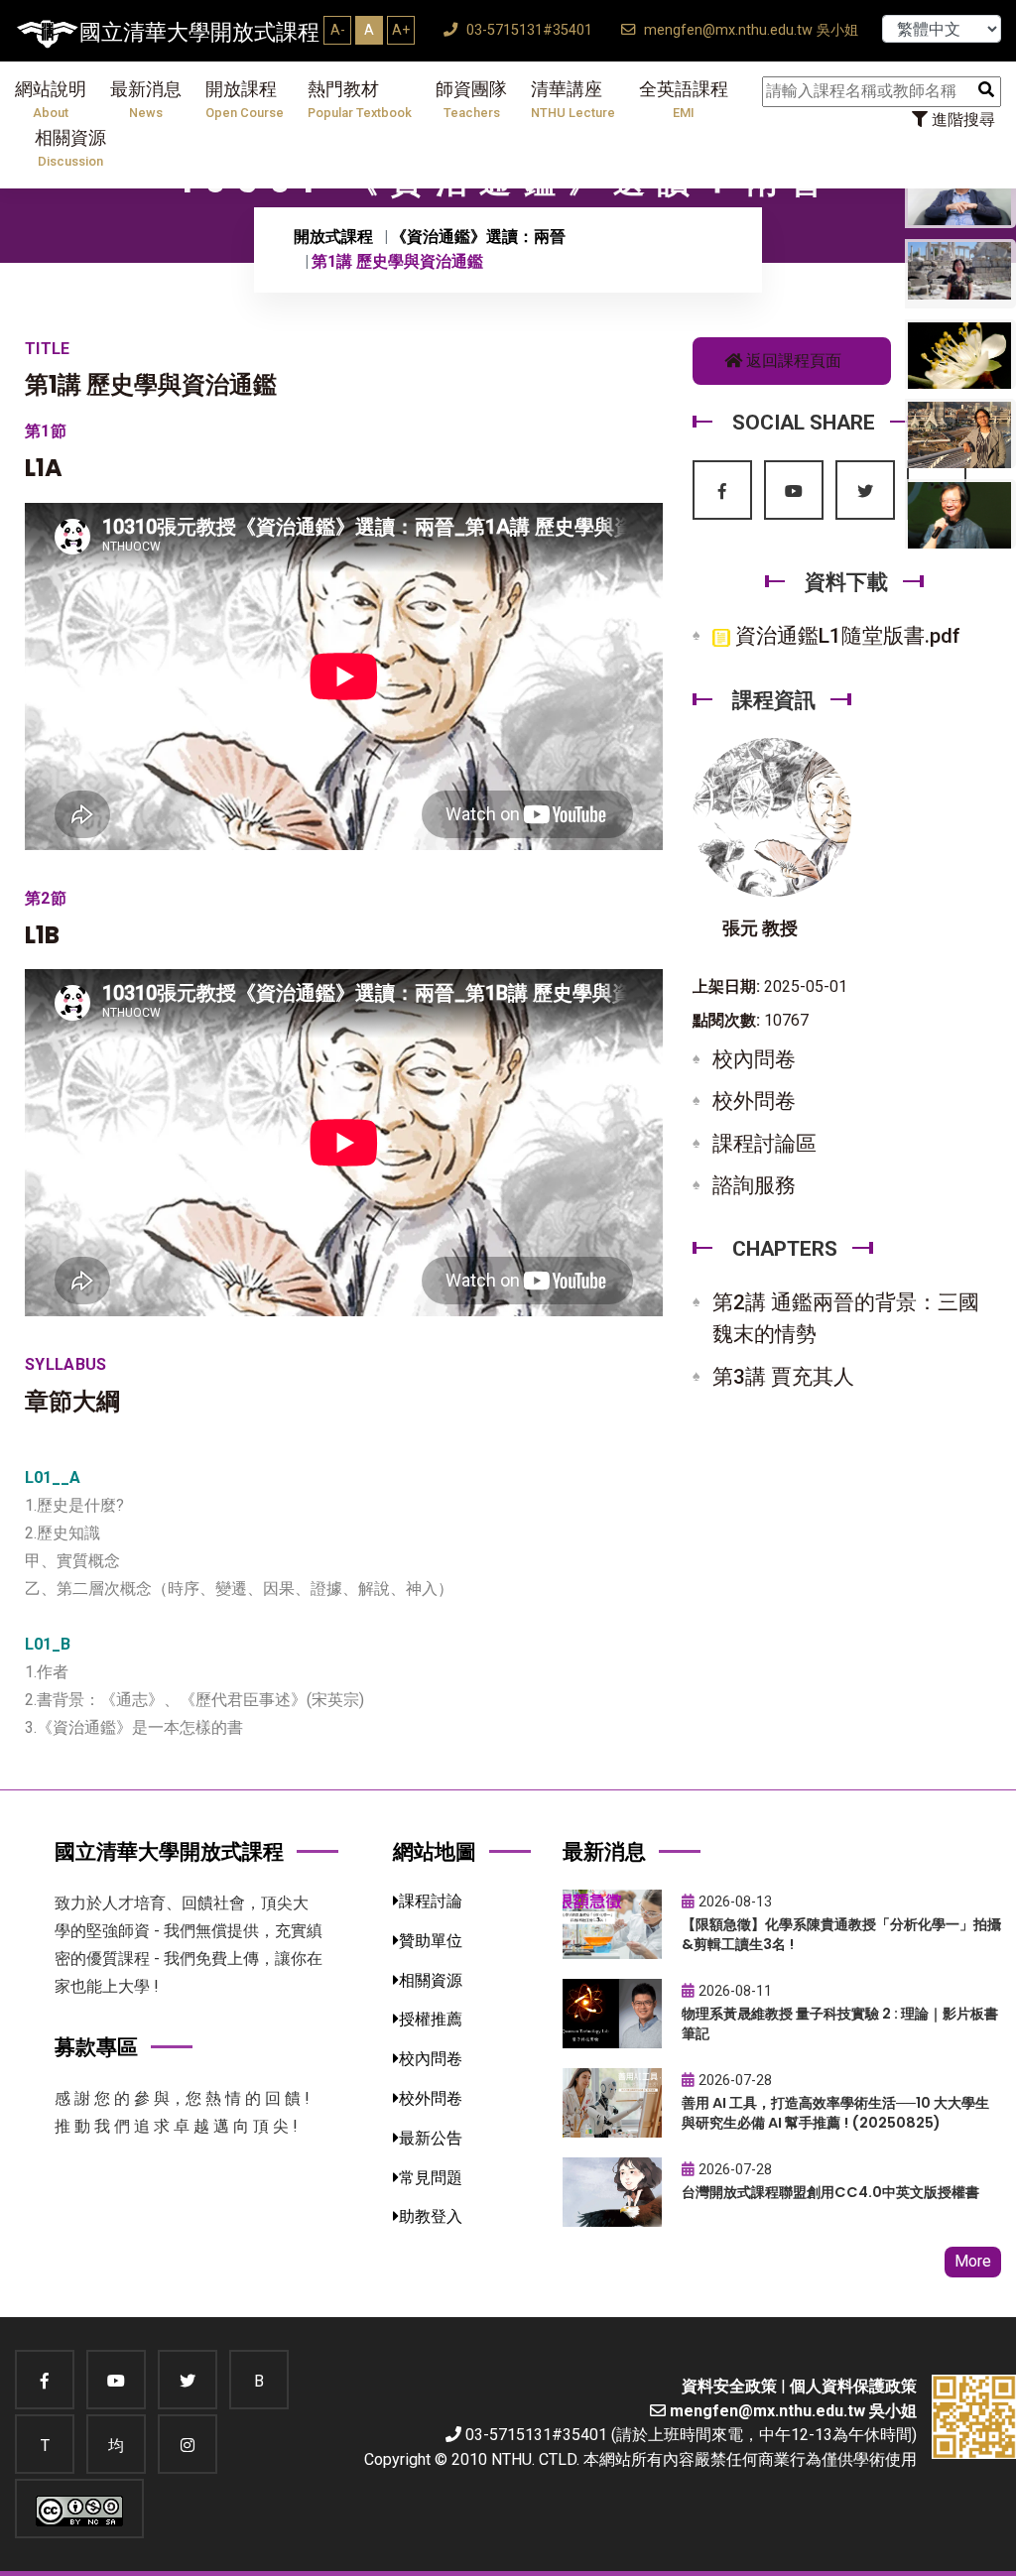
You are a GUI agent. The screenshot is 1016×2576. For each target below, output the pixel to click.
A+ (401, 30)
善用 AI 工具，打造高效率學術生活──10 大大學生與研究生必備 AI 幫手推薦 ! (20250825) (835, 2113)
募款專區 (96, 2047)
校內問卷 (754, 1059)
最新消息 (146, 100)
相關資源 (70, 148)
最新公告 (431, 2138)
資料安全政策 (729, 2386)
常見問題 (431, 2178)
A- (338, 30)
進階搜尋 (961, 120)
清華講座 (573, 100)
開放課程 (245, 100)
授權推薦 (431, 2019)
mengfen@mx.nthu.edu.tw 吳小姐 (749, 30)
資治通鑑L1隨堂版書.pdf (845, 636)
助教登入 (431, 2216)
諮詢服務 (754, 1185)
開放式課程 (333, 237)
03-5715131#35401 (527, 30)
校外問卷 (754, 1101)
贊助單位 (431, 1941)
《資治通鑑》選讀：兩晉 (478, 237)
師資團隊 (471, 100)
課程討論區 (764, 1144)
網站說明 (51, 100)
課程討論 (431, 1901)
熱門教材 (360, 100)
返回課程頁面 (792, 361)
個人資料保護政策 (853, 2386)
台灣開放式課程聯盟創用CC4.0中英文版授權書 (830, 2192)
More (973, 2261)
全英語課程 (684, 100)
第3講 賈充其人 (783, 1377)
